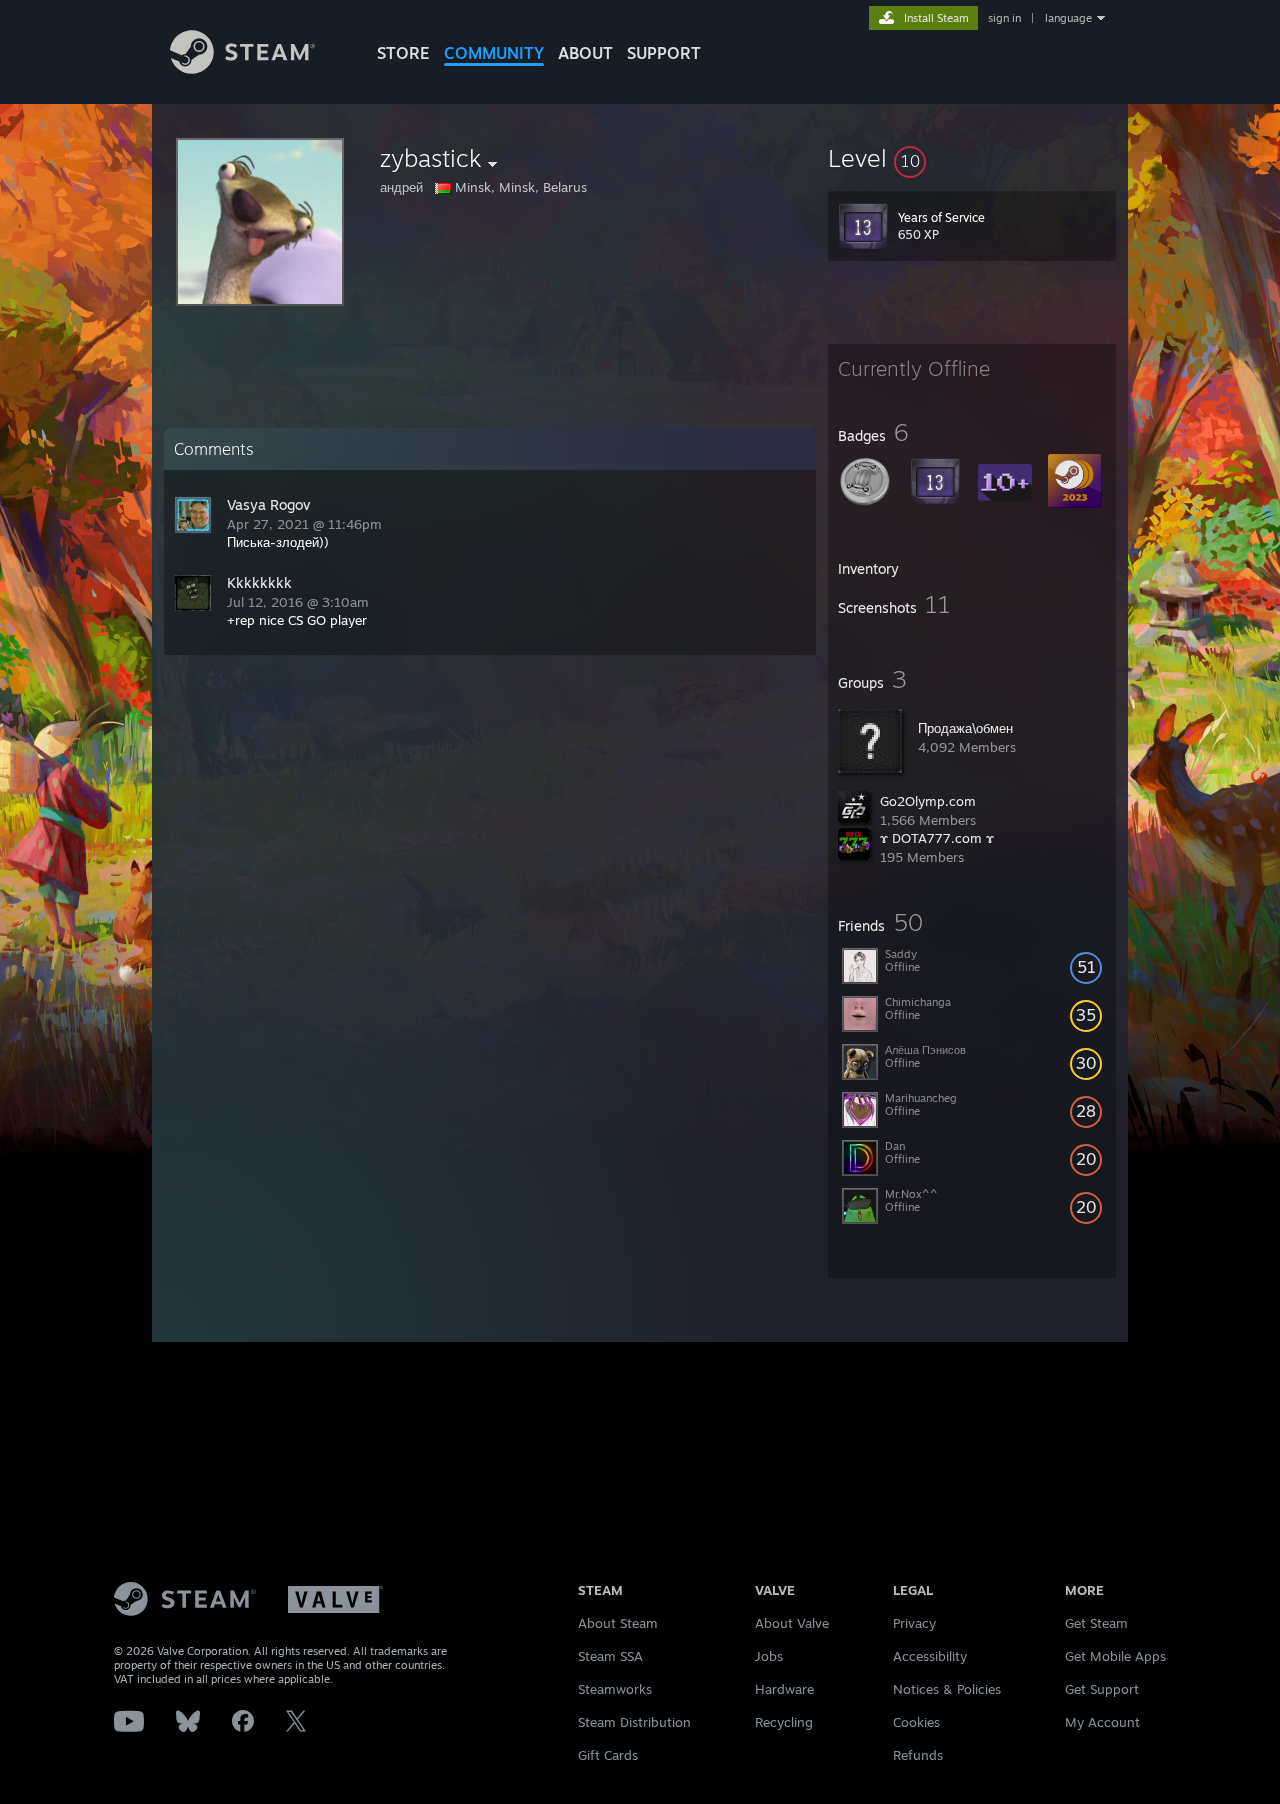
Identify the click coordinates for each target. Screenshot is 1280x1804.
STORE (403, 53)
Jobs (769, 1656)
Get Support (1102, 1689)
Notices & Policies (947, 1689)
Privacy (914, 1623)
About (585, 53)
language (1068, 18)
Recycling (784, 1722)
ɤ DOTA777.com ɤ (937, 838)
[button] (972, 158)
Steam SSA (610, 1656)
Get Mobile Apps (1115, 1656)
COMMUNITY (494, 53)
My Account (1102, 1722)
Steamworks (615, 1689)
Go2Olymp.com (928, 801)
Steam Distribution (634, 1722)
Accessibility (930, 1656)
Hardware (784, 1689)
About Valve (792, 1623)
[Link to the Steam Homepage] (242, 68)
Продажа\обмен (965, 728)
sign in (1004, 18)
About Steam (618, 1623)
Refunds (918, 1755)
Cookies (916, 1722)
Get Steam (1096, 1623)
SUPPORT (664, 53)
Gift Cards (608, 1755)
